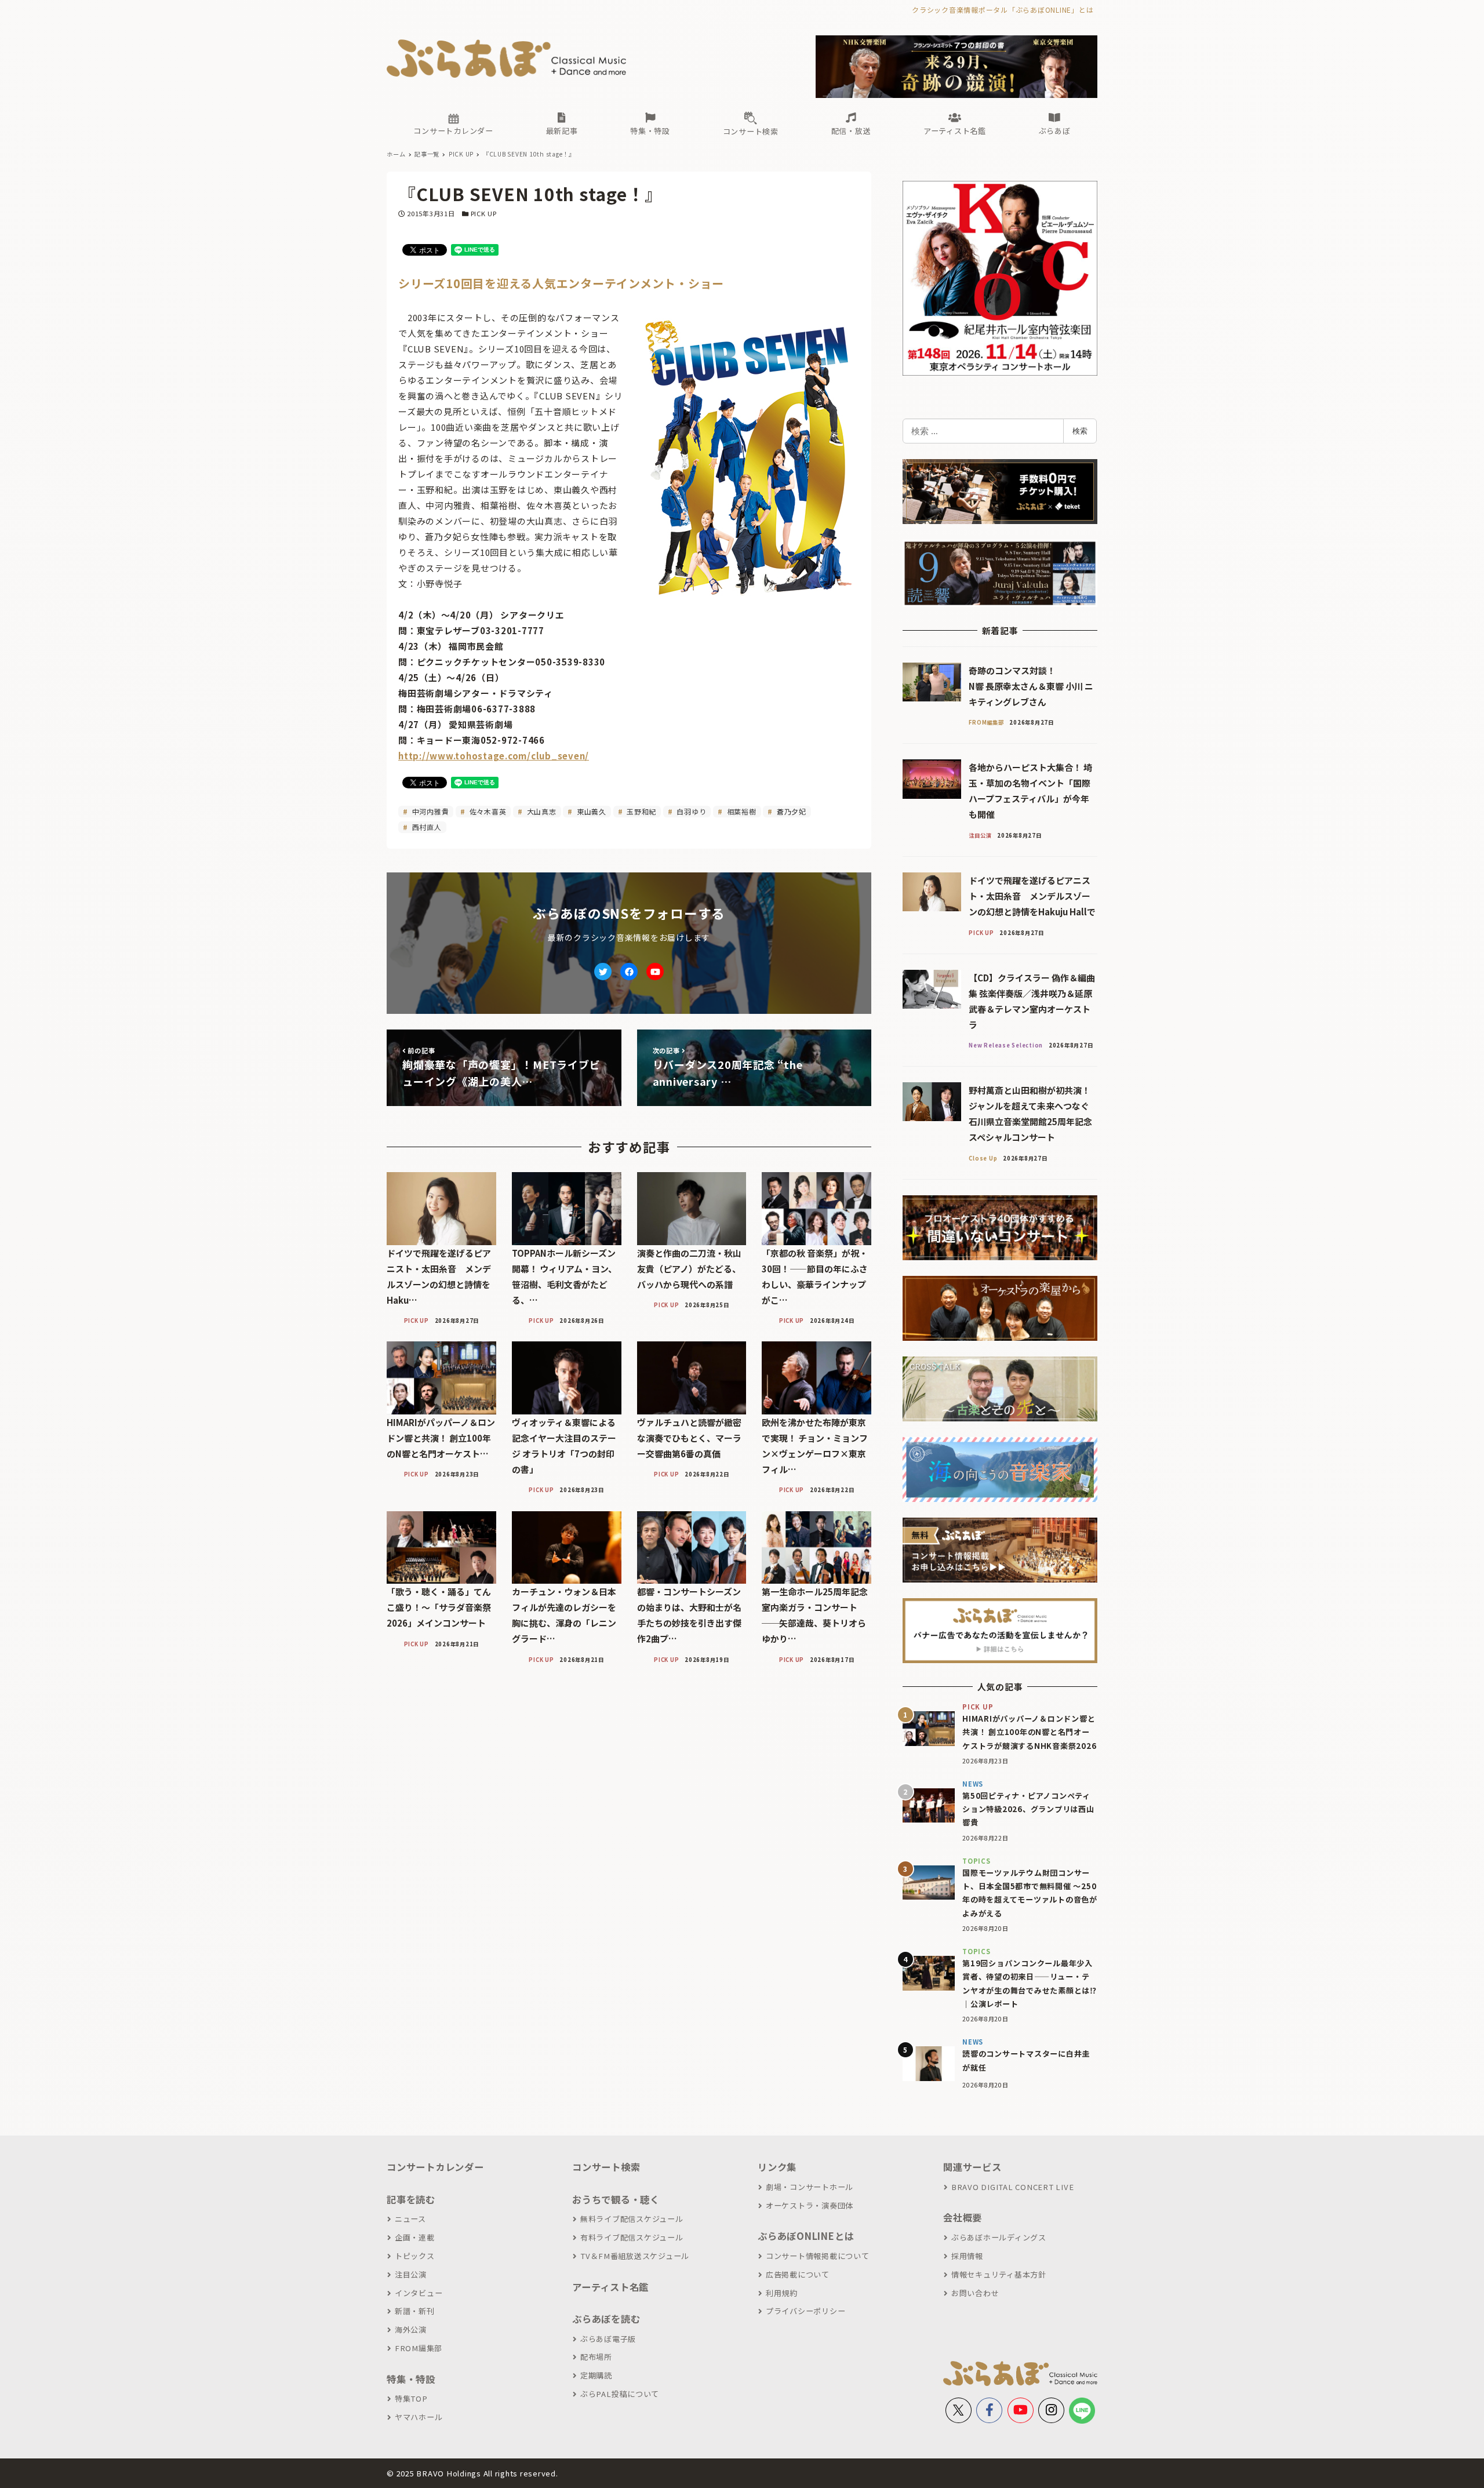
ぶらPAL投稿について (620, 2394)
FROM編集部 (419, 2348)
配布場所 (596, 2357)
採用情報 (967, 2256)
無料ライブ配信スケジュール (632, 2219)
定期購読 (596, 2375)
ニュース (410, 2219)
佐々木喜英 (487, 811)
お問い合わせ (975, 2293)
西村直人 (426, 827)
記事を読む (411, 2199)
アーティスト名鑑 (610, 2287)
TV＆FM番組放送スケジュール (635, 2256)
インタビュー (419, 2293)
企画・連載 (415, 2237)
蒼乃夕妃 (790, 811)
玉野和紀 (640, 811)
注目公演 (411, 2274)
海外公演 (411, 2329)
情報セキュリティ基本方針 (999, 2274)
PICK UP (484, 213)
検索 (1080, 431)
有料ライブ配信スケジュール (632, 2237)
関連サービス (972, 2167)
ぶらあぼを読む (606, 2319)
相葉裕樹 (741, 811)
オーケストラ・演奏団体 (810, 2205)
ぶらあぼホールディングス (999, 2237)
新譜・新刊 (415, 2311)
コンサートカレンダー (435, 2167)
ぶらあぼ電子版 (608, 2339)
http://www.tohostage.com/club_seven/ (494, 756)
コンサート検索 (606, 2167)
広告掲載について (798, 2274)
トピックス (415, 2256)
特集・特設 (411, 2379)
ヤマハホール (419, 2417)
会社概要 (963, 2217)
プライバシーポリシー (805, 2311)
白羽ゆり (691, 811)
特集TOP (411, 2398)
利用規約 (782, 2293)
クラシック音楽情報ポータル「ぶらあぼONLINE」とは (1003, 10)
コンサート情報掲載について (818, 2256)
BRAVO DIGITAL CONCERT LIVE (1012, 2187)
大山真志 (541, 811)
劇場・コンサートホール (810, 2187)
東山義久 (590, 811)
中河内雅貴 (430, 811)
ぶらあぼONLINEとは (806, 2236)
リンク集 (777, 2167)
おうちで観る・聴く (616, 2199)
